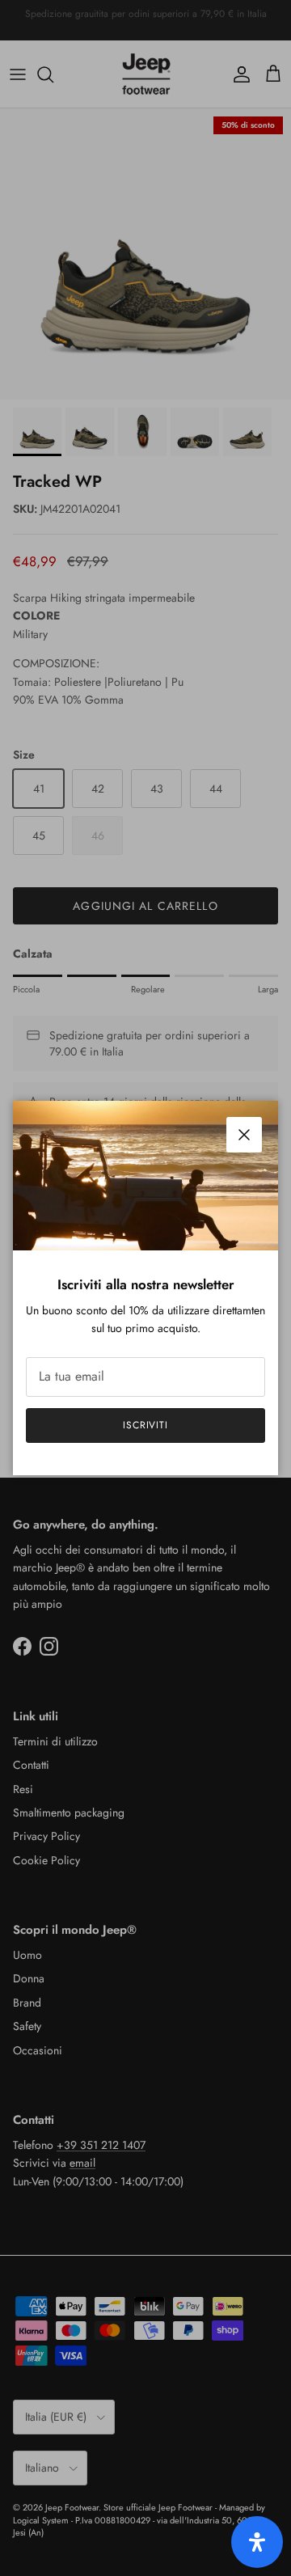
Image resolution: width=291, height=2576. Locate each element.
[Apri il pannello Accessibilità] (257, 2542)
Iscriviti (146, 1425)
